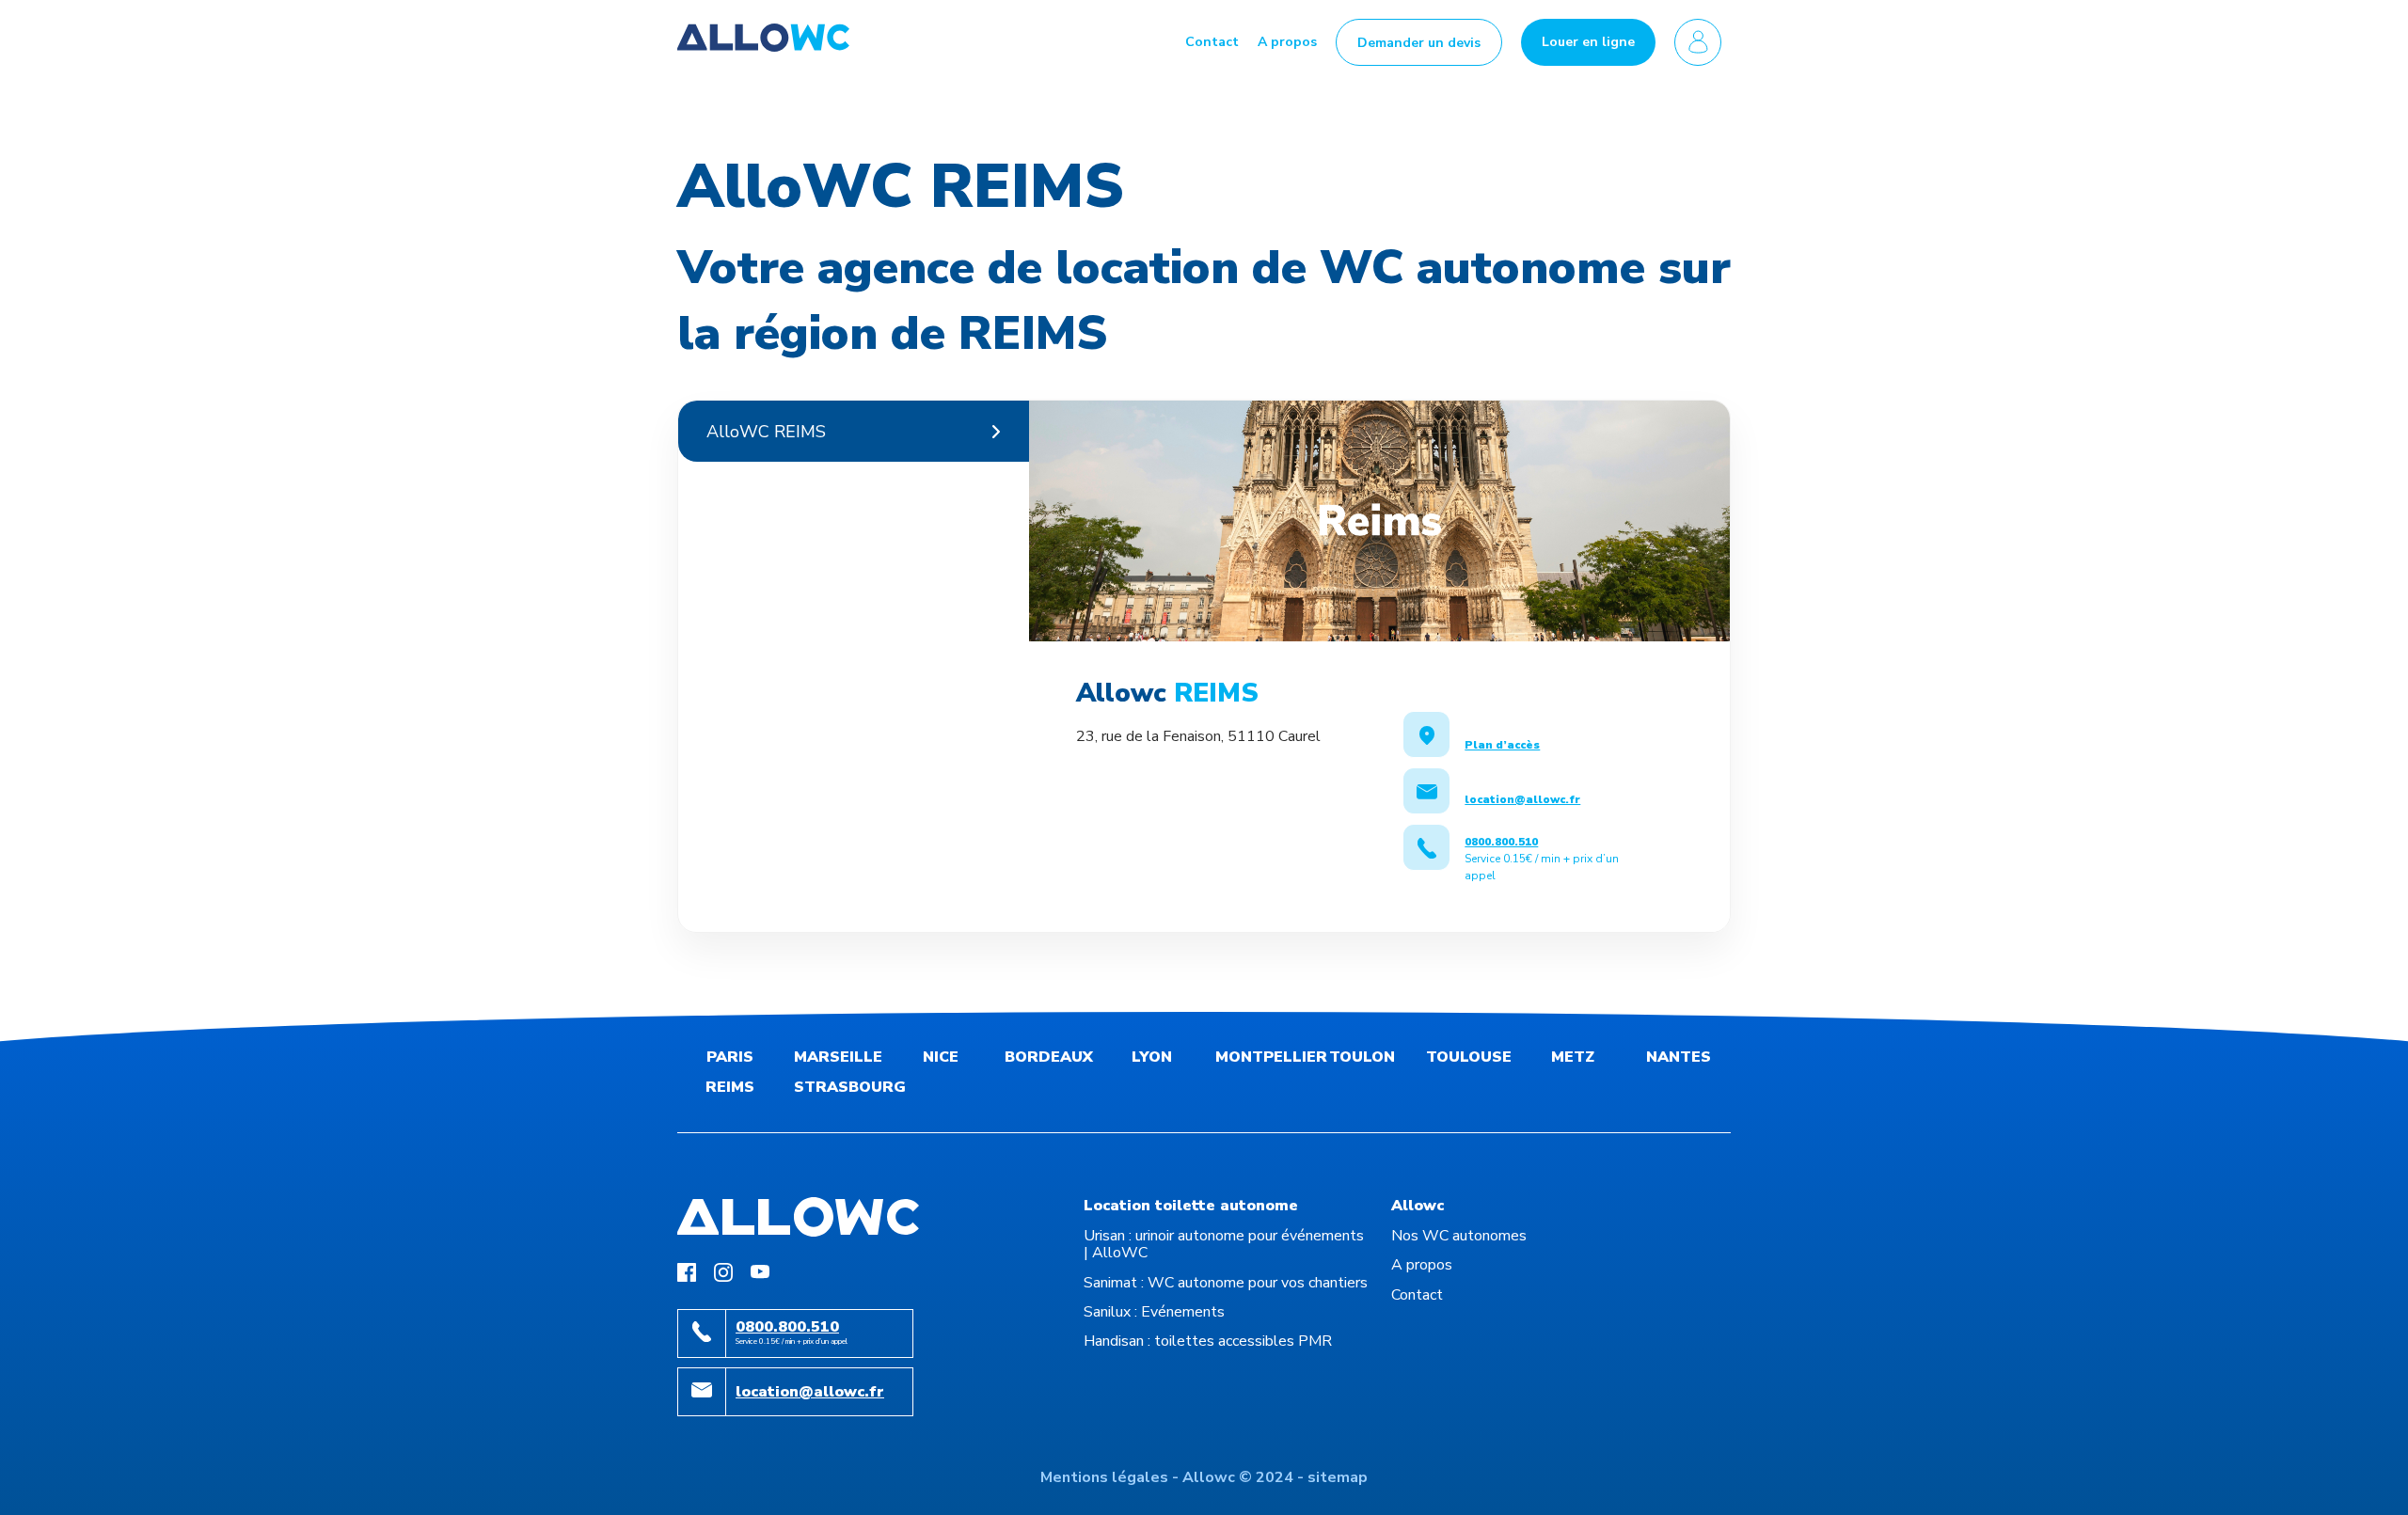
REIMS (730, 1087)
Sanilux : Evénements (1154, 1312)
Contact (1212, 42)
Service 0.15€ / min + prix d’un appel (1542, 859)
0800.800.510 (787, 1327)
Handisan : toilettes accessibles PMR (1208, 1341)
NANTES (1679, 1057)
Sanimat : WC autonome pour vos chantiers (1226, 1283)
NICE (941, 1057)
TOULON (1362, 1057)
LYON (1152, 1057)
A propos (1287, 42)
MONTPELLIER (1271, 1057)
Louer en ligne (1588, 42)
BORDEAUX (1049, 1057)
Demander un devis (1419, 43)
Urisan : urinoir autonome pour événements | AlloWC (1224, 1244)
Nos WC (1459, 1236)
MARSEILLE (838, 1057)
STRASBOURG (850, 1087)
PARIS (730, 1057)
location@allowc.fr (810, 1392)
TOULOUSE (1469, 1057)
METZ (1573, 1057)
